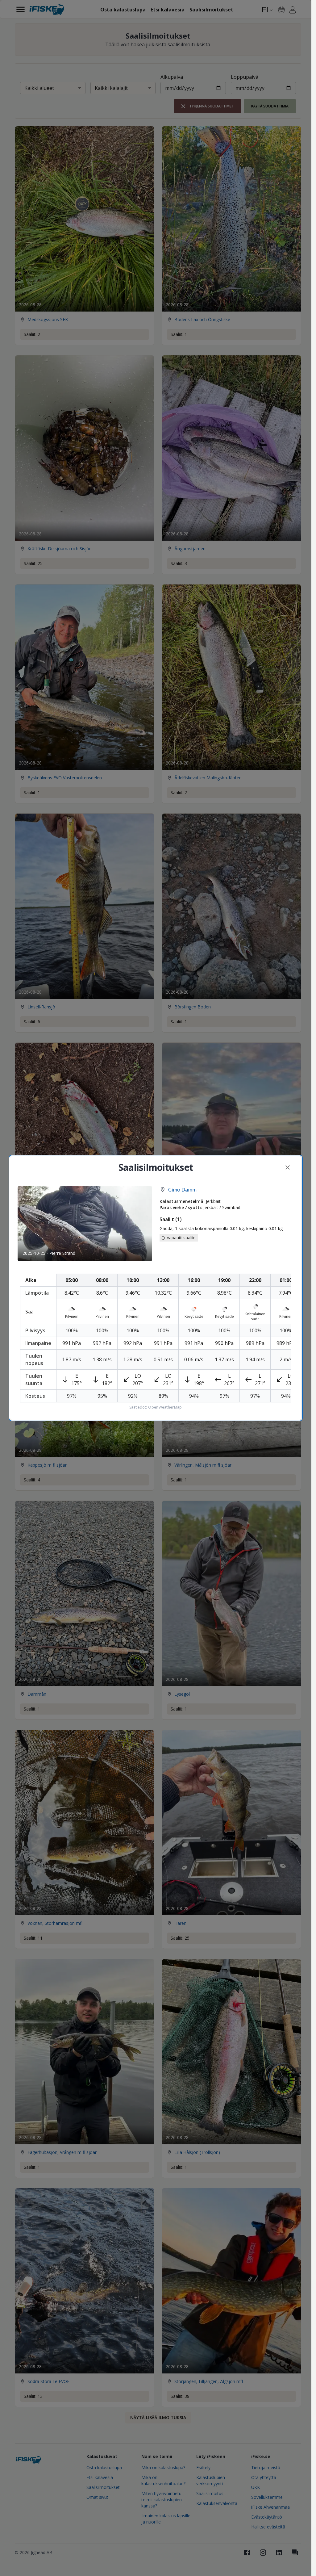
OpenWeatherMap (165, 1407)
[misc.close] (288, 1167)
